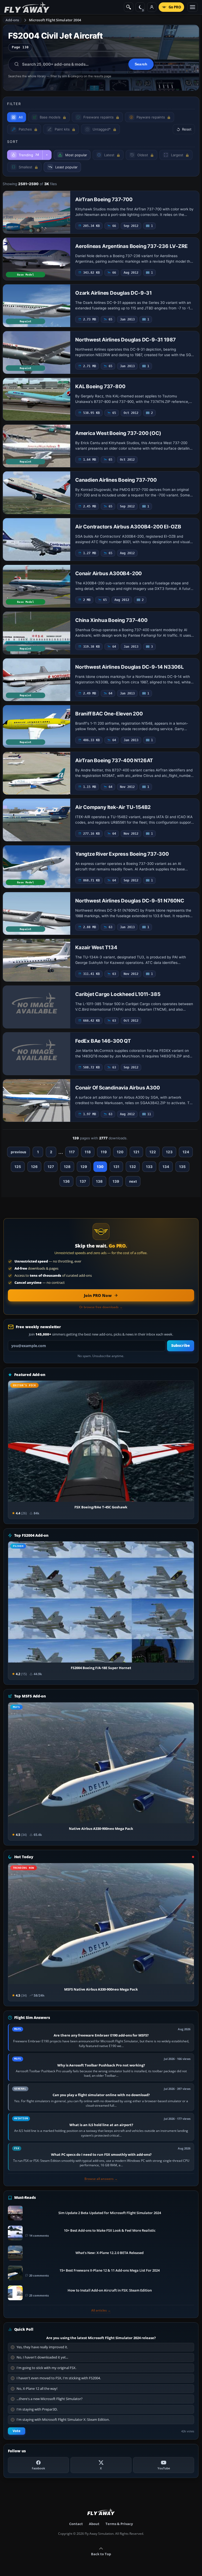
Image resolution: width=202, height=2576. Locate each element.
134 (166, 1167)
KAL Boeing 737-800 (100, 386)
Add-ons (12, 20)
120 (120, 1152)
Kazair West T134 (96, 947)
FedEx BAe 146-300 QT (103, 1041)
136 (66, 1181)
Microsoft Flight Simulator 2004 (55, 20)
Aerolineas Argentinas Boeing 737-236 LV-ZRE (132, 246)
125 (18, 1167)
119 (104, 1152)
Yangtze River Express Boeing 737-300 (122, 854)
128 (67, 1167)
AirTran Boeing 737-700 (104, 199)
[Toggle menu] (193, 7)
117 (72, 1152)
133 (149, 1167)
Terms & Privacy (119, 2524)
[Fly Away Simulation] (27, 7)
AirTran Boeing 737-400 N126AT (114, 760)
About (94, 2524)
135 (182, 1167)
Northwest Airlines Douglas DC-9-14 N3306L (130, 667)
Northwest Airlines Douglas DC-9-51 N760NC (130, 901)
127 (51, 1167)
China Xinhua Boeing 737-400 (111, 620)
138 (99, 1181)
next (133, 1181)
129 (84, 1167)
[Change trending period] (47, 155)
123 (169, 1152)
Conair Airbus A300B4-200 (108, 573)
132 (133, 1167)
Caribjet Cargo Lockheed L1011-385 (118, 994)
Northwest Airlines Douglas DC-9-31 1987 (125, 340)
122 (153, 1152)
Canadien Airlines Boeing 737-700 (116, 480)
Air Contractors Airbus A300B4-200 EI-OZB (128, 527)
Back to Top (101, 2554)
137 (83, 1181)
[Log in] (152, 7)
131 (116, 1167)
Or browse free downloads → (101, 1307)
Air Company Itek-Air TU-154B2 (113, 807)
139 (116, 1181)
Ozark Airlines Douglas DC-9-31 (113, 293)
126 (34, 1167)
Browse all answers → (101, 2179)
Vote (17, 2431)
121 (136, 1152)
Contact (76, 2524)
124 (186, 1152)
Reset (187, 129)
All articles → (101, 2310)
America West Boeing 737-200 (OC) (118, 433)
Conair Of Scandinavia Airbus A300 (117, 1088)
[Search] (129, 7)
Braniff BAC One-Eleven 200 (109, 714)
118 (88, 1152)
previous (19, 1152)
